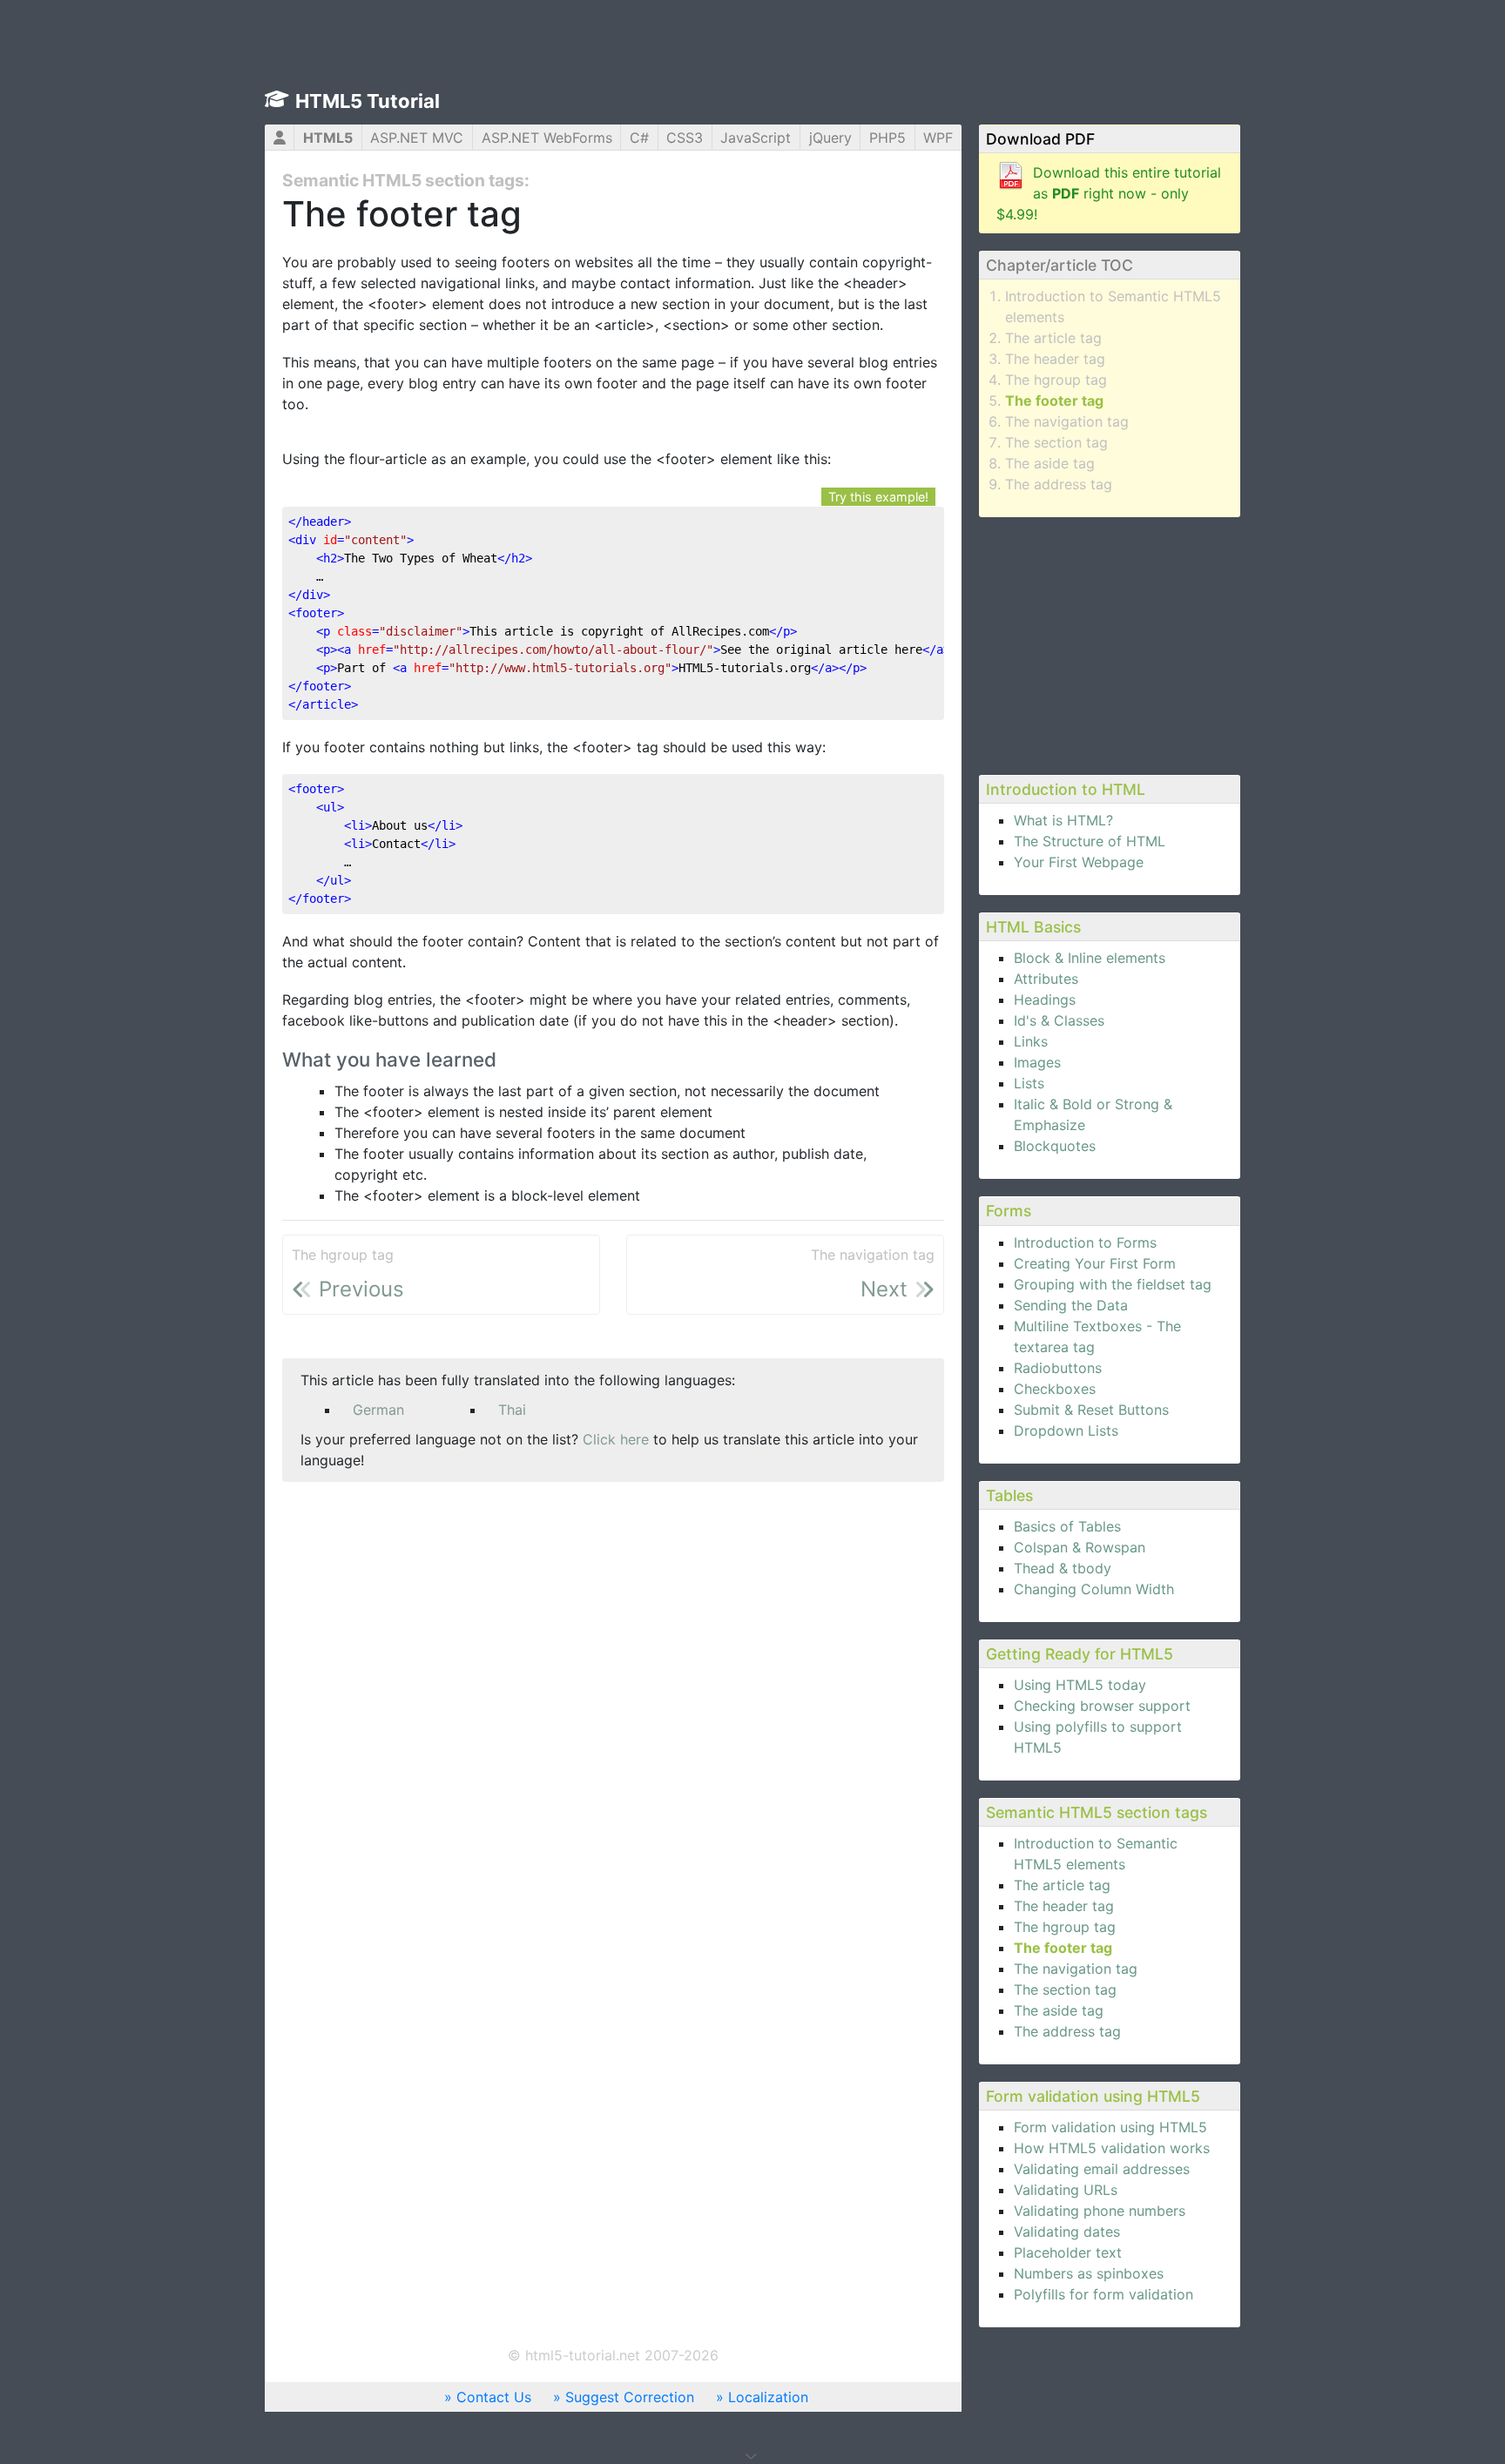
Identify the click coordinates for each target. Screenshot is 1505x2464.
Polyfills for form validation (1103, 2294)
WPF (938, 138)
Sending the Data (1071, 1305)
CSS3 (685, 138)
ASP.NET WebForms (547, 138)
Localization (768, 2397)
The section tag (1056, 442)
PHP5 (887, 138)
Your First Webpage (1079, 862)
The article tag (1053, 338)
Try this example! (878, 497)
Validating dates (1067, 2232)
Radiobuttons (1058, 1368)
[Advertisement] (1110, 643)
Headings (1045, 1000)
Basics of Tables (1067, 1526)
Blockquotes (1055, 1146)
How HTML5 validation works (1112, 2148)
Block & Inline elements (1090, 958)
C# (639, 138)
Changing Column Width (1094, 1589)
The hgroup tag (1056, 380)
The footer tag (1054, 401)
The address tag (1059, 484)
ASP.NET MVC (417, 138)
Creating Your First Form (1095, 1263)
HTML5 (328, 138)
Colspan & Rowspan (1080, 1547)
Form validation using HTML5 (1110, 2127)
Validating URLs (1066, 2190)
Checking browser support (1102, 1706)
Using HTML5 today (1080, 1685)
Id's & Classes (1059, 1020)
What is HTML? (1063, 820)
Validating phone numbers (1100, 2211)
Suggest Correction (630, 2397)
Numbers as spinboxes (1089, 2273)
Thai (512, 1410)
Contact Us (494, 2397)
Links (1031, 1041)
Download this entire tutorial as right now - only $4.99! (1109, 193)
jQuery (830, 138)
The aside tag (1050, 463)
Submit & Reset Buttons (1091, 1410)
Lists (1029, 1083)
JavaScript (756, 138)
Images (1037, 1062)
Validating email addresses (1102, 2169)
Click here (616, 1439)
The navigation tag (1067, 421)
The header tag (1055, 359)
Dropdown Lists (1066, 1431)
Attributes (1046, 979)
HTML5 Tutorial (368, 101)
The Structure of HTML (1090, 841)
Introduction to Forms (1085, 1242)
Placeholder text (1068, 2252)
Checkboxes (1055, 1389)
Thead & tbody (1063, 1568)
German (378, 1410)
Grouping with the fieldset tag (1113, 1284)
